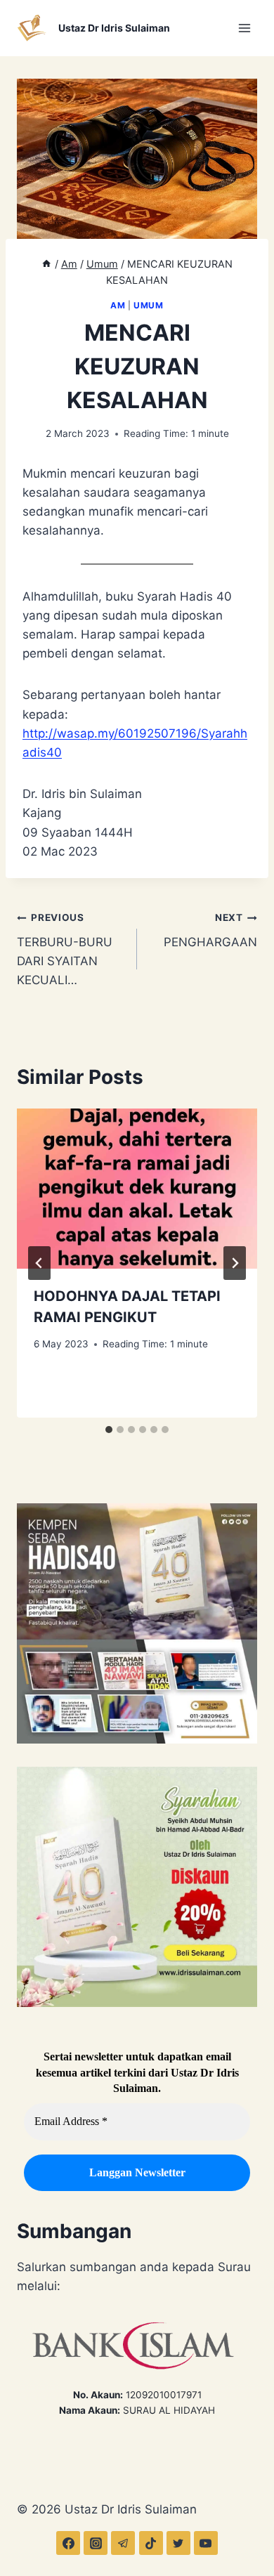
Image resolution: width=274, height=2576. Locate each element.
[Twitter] (178, 2543)
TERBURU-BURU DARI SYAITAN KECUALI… (65, 949)
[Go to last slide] (39, 1263)
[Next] (235, 1263)
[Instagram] (96, 2543)
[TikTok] (151, 2543)
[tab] (109, 1430)
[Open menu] (244, 28)
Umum (148, 305)
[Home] (46, 264)
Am (118, 305)
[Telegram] (123, 2543)
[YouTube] (206, 2543)
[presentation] (137, 1189)
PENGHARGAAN (210, 930)
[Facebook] (68, 2543)
